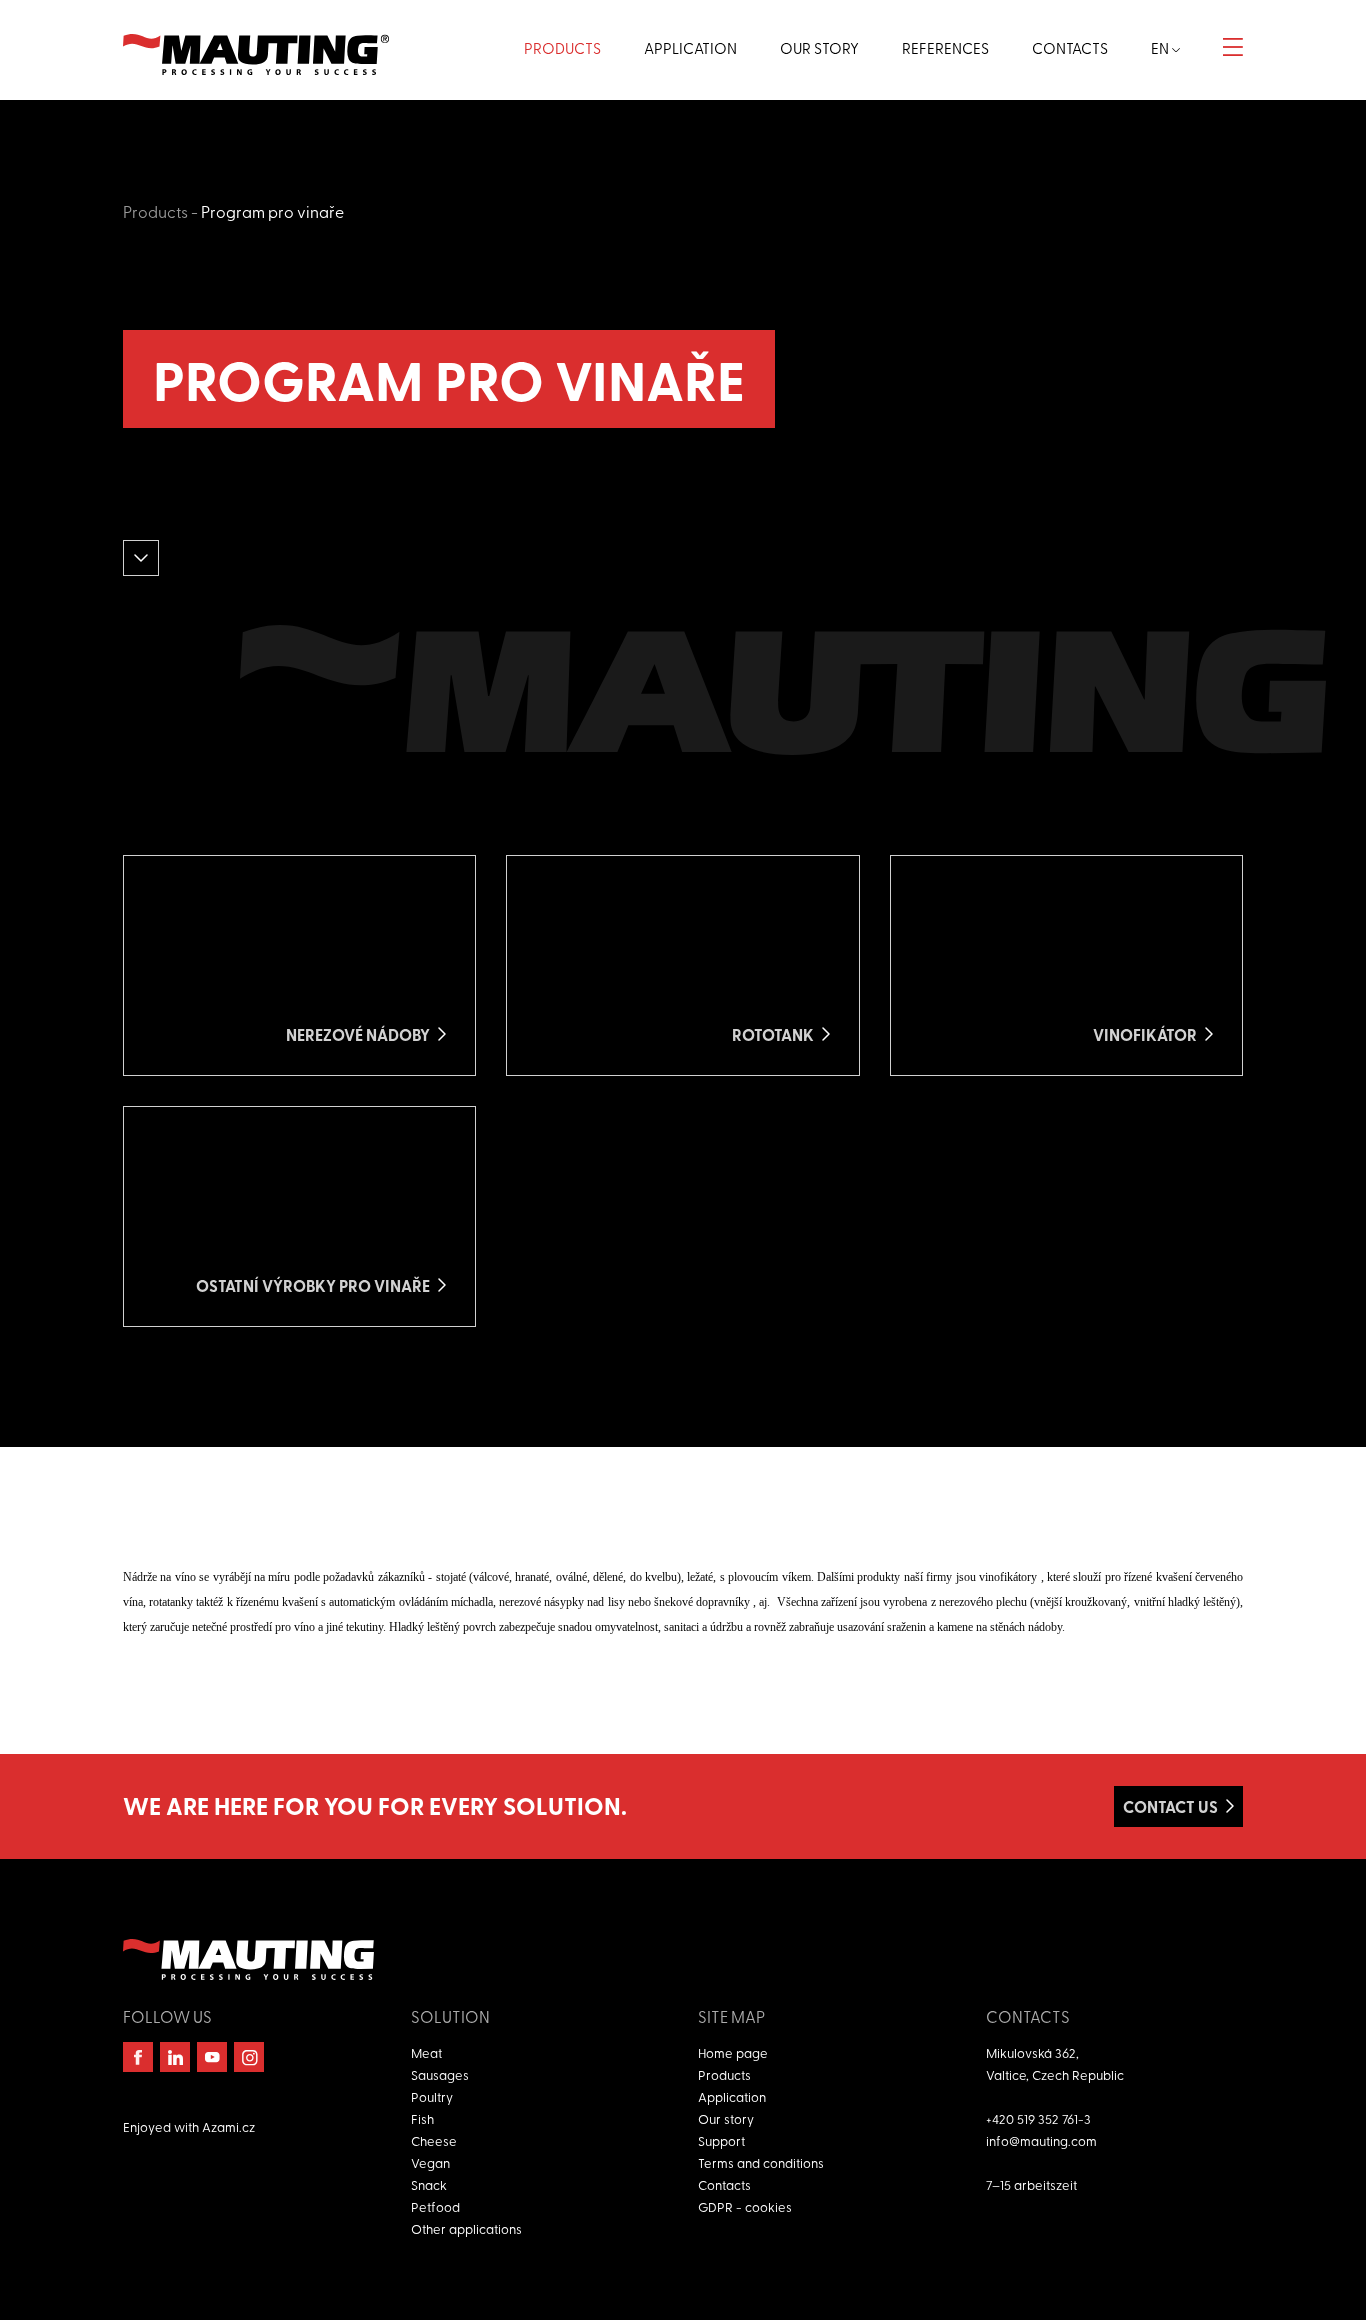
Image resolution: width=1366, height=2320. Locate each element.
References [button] (945, 48)
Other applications (466, 2228)
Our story (726, 2118)
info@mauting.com (1041, 2140)
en (1161, 48)
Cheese (434, 2140)
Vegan (430, 2162)
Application (732, 2096)
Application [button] (690, 48)
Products (155, 211)
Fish (422, 2118)
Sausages (440, 2074)
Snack (429, 2184)
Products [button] (562, 48)
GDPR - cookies (745, 2206)
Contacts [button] (1070, 48)
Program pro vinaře (272, 211)
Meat (426, 2052)
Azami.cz (228, 2126)
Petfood (435, 2206)
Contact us (1170, 1806)
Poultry (432, 2096)
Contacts (724, 2184)
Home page (733, 2052)
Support (721, 2140)
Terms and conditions (761, 2162)
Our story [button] (819, 48)
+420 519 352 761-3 (1038, 2118)
